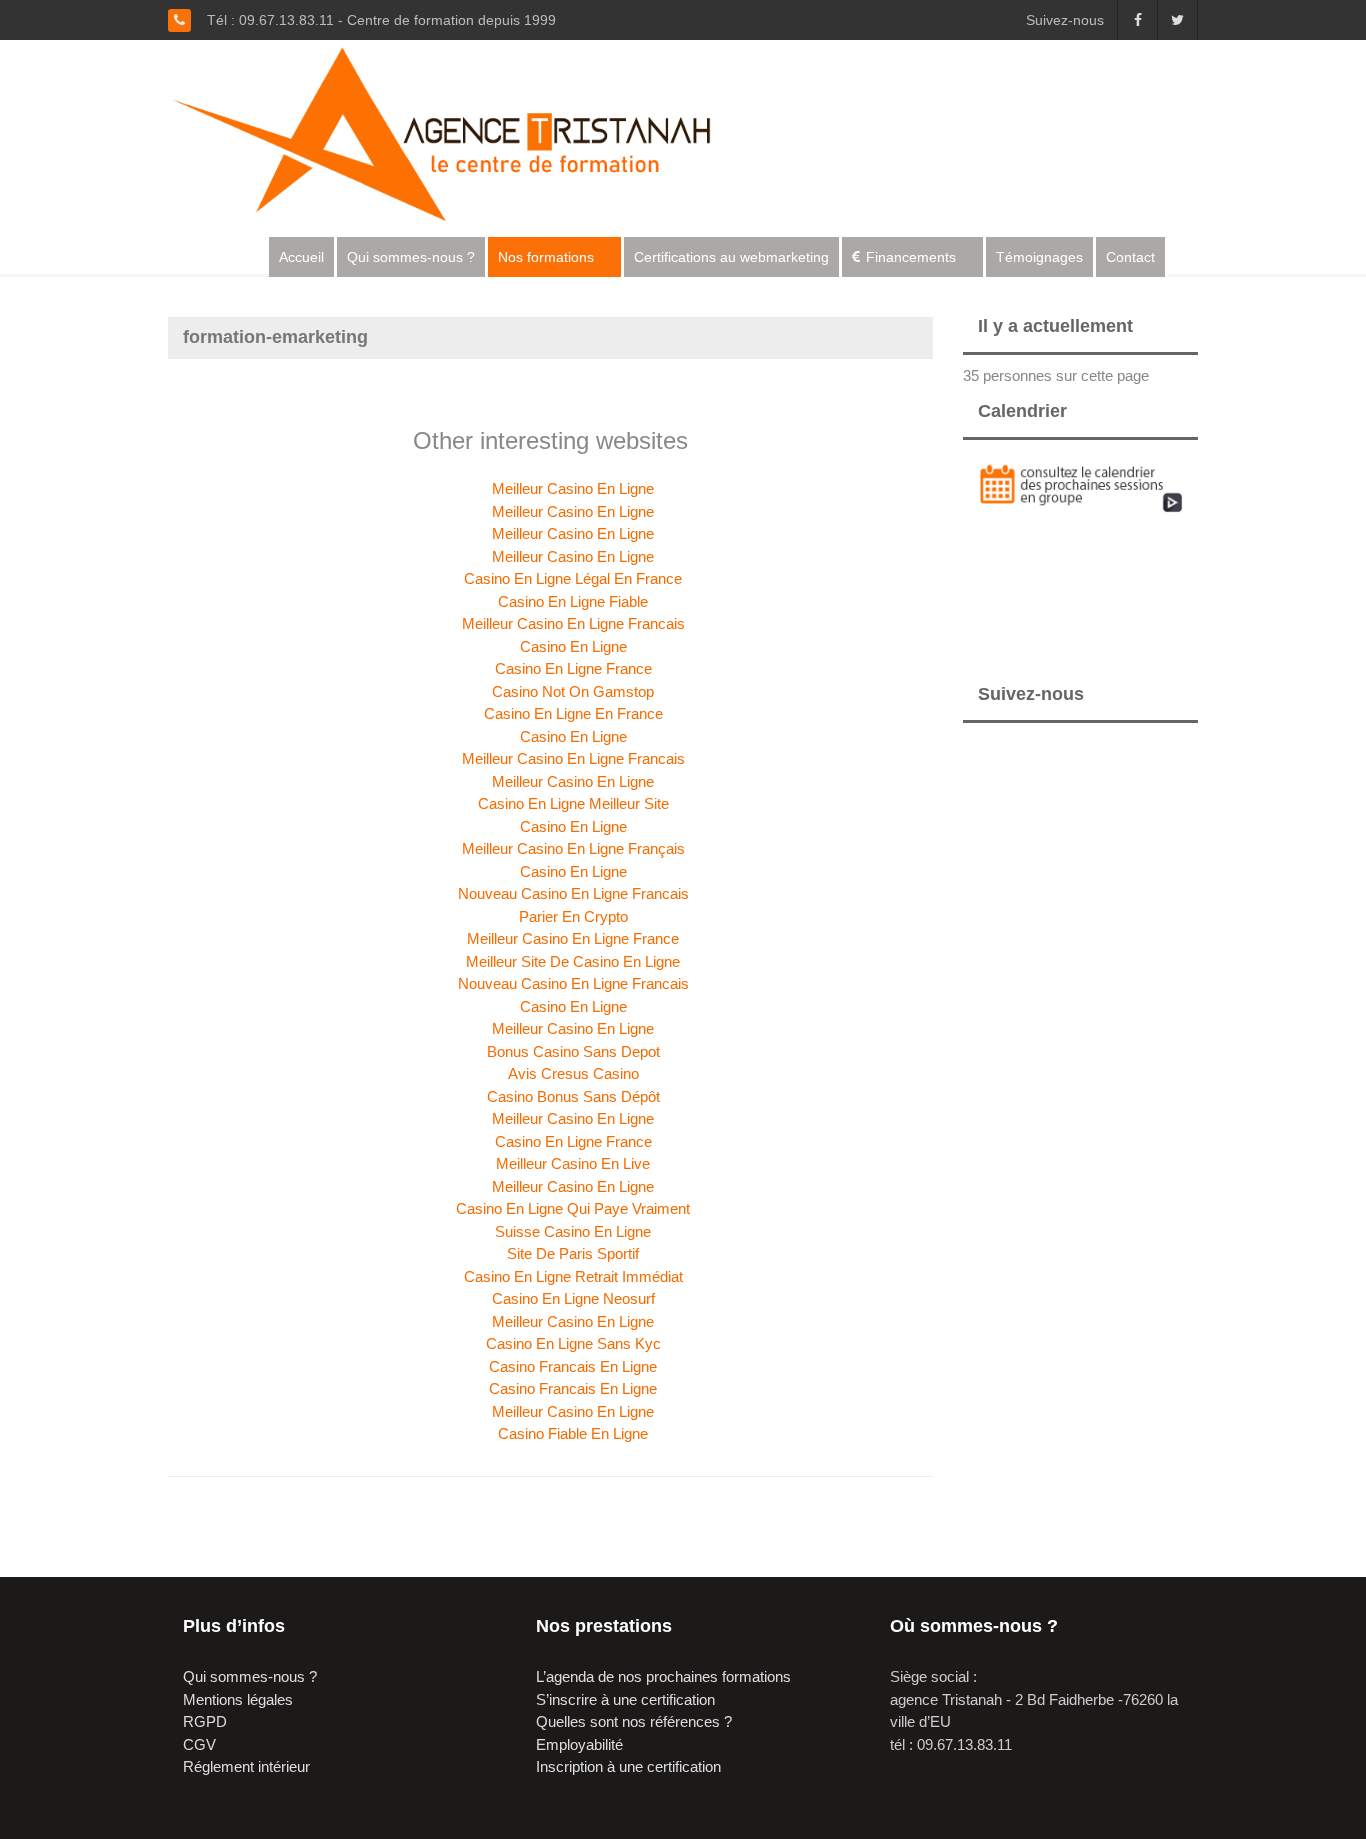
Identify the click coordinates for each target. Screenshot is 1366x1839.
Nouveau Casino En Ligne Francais (573, 893)
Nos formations (546, 257)
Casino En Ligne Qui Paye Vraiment (573, 1208)
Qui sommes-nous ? (411, 257)
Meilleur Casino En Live (573, 1163)
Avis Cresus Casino (573, 1073)
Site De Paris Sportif (573, 1253)
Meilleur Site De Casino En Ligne (573, 961)
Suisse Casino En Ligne (573, 1231)
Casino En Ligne (573, 646)
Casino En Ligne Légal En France (573, 578)
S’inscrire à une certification (625, 1699)
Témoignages (1039, 257)
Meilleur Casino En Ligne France (573, 938)
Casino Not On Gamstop (573, 691)
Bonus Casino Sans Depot (573, 1051)
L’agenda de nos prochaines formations (663, 1676)
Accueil (301, 257)
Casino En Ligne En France (573, 713)
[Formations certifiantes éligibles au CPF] (459, 131)
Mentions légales (238, 1699)
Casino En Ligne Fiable (573, 601)
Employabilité (579, 1744)
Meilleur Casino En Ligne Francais (573, 623)
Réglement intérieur (246, 1766)
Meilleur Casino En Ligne (573, 488)
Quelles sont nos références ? (634, 1721)
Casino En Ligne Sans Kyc (573, 1343)
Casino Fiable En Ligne (573, 1433)
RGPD (205, 1721)
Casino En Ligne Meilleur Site (573, 803)
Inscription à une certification (628, 1766)
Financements (911, 257)
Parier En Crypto (573, 916)
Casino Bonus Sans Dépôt (573, 1096)
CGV (199, 1744)
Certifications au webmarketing (731, 257)
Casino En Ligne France (573, 668)
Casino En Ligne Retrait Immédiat (573, 1276)
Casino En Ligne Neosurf (573, 1298)
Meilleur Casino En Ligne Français (573, 848)
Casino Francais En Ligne (573, 1366)
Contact (1130, 257)
